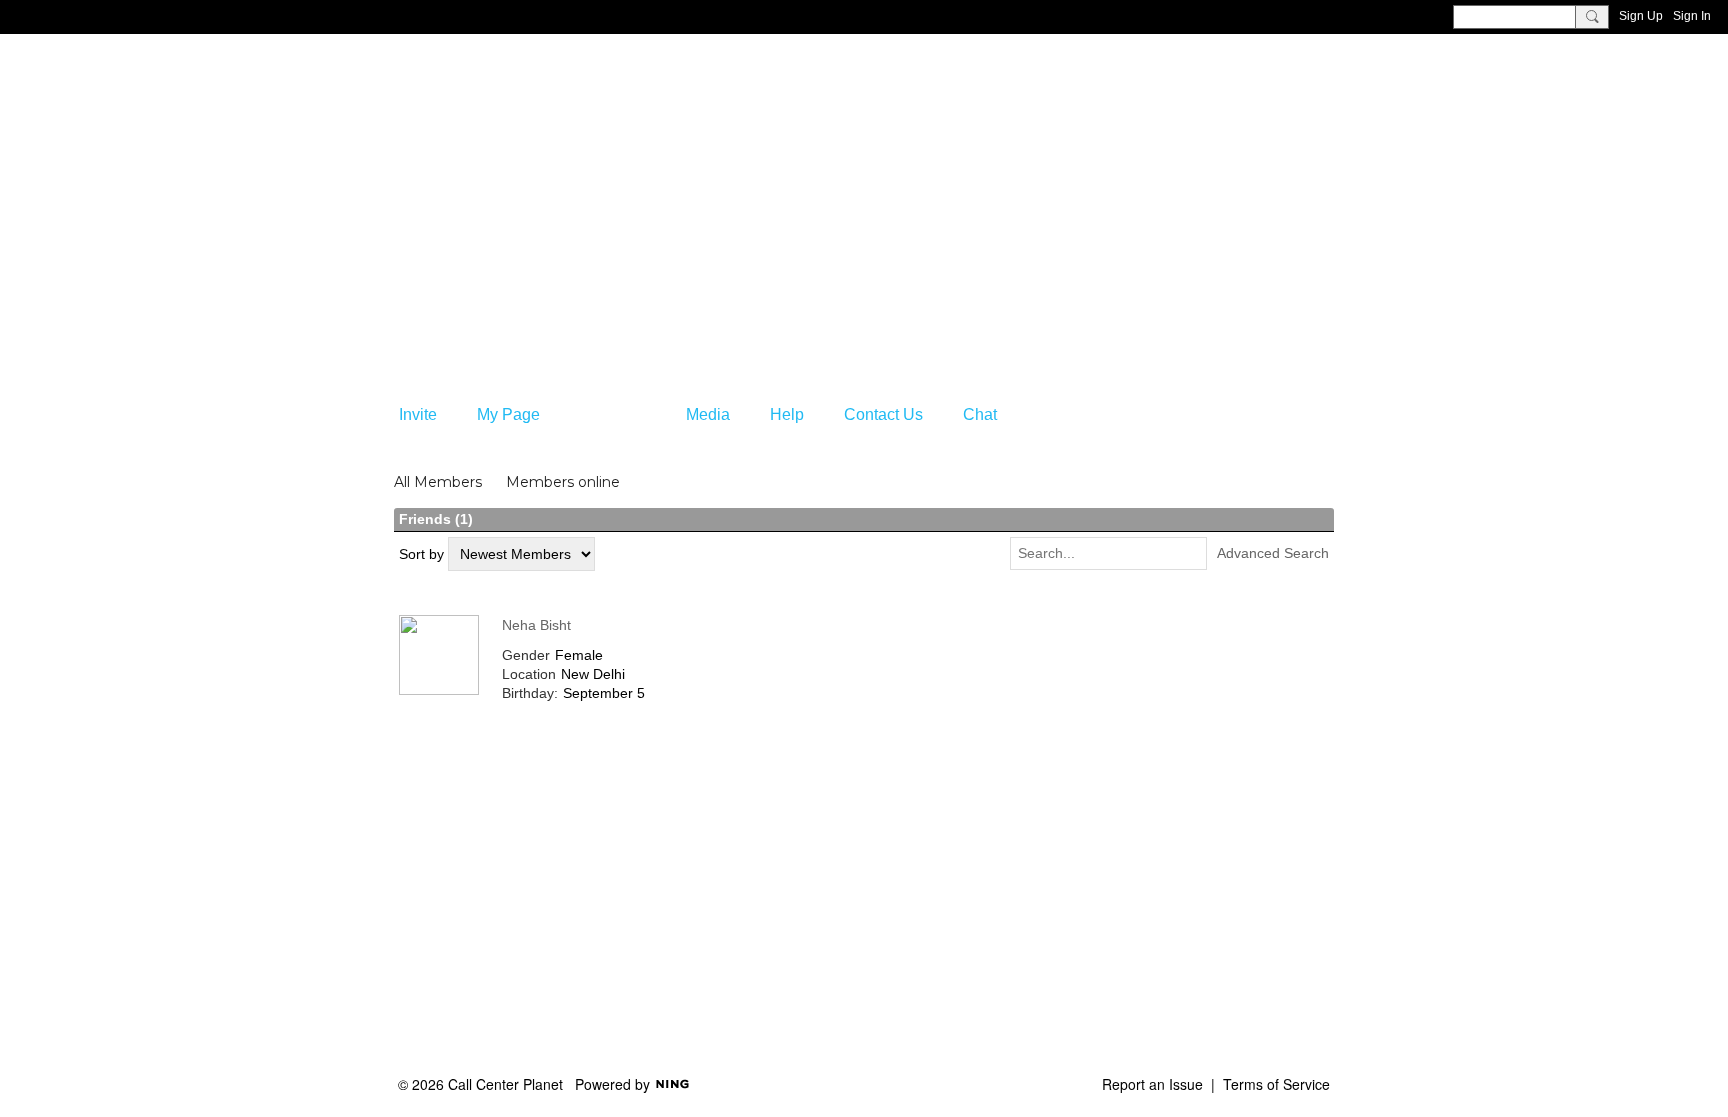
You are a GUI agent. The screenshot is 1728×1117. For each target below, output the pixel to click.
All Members (438, 482)
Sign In (1692, 16)
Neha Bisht (536, 625)
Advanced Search (1273, 553)
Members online (563, 482)
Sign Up (1641, 16)
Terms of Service (1276, 1084)
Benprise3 (493, 145)
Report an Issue (1152, 1084)
